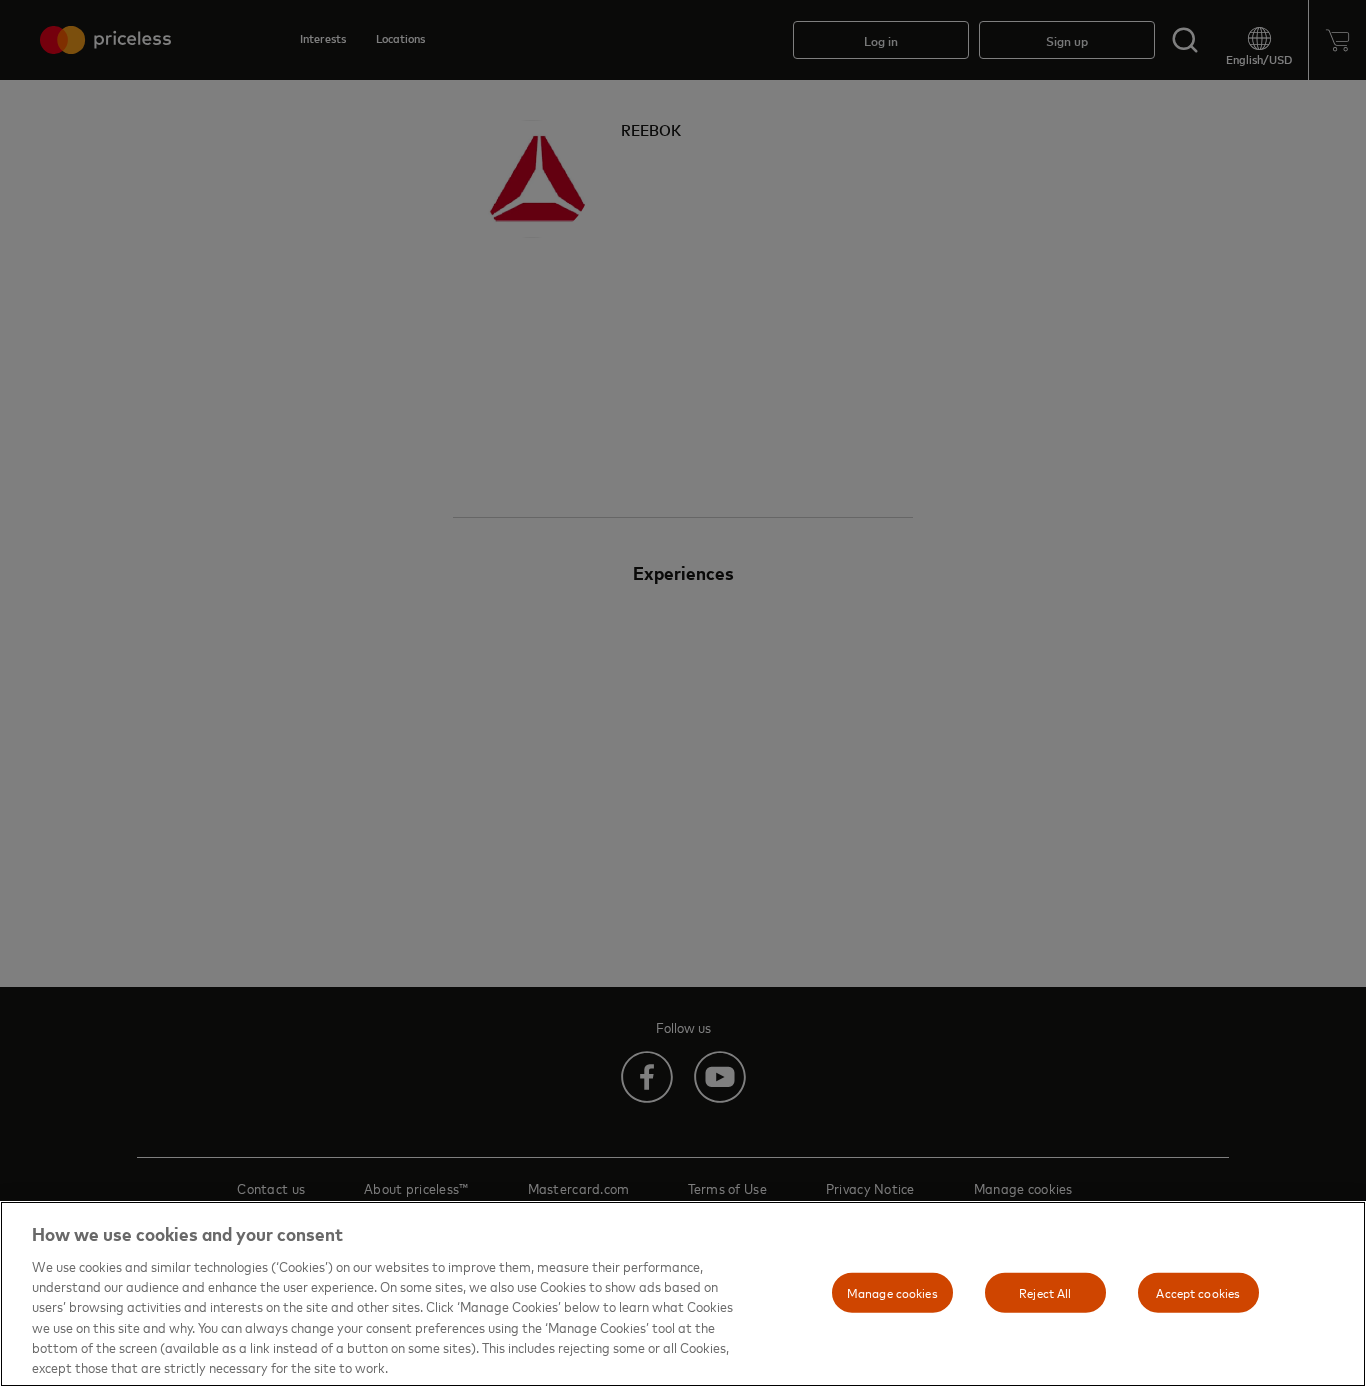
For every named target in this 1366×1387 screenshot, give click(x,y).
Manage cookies (892, 1292)
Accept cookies (1198, 1292)
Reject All (1045, 1292)
